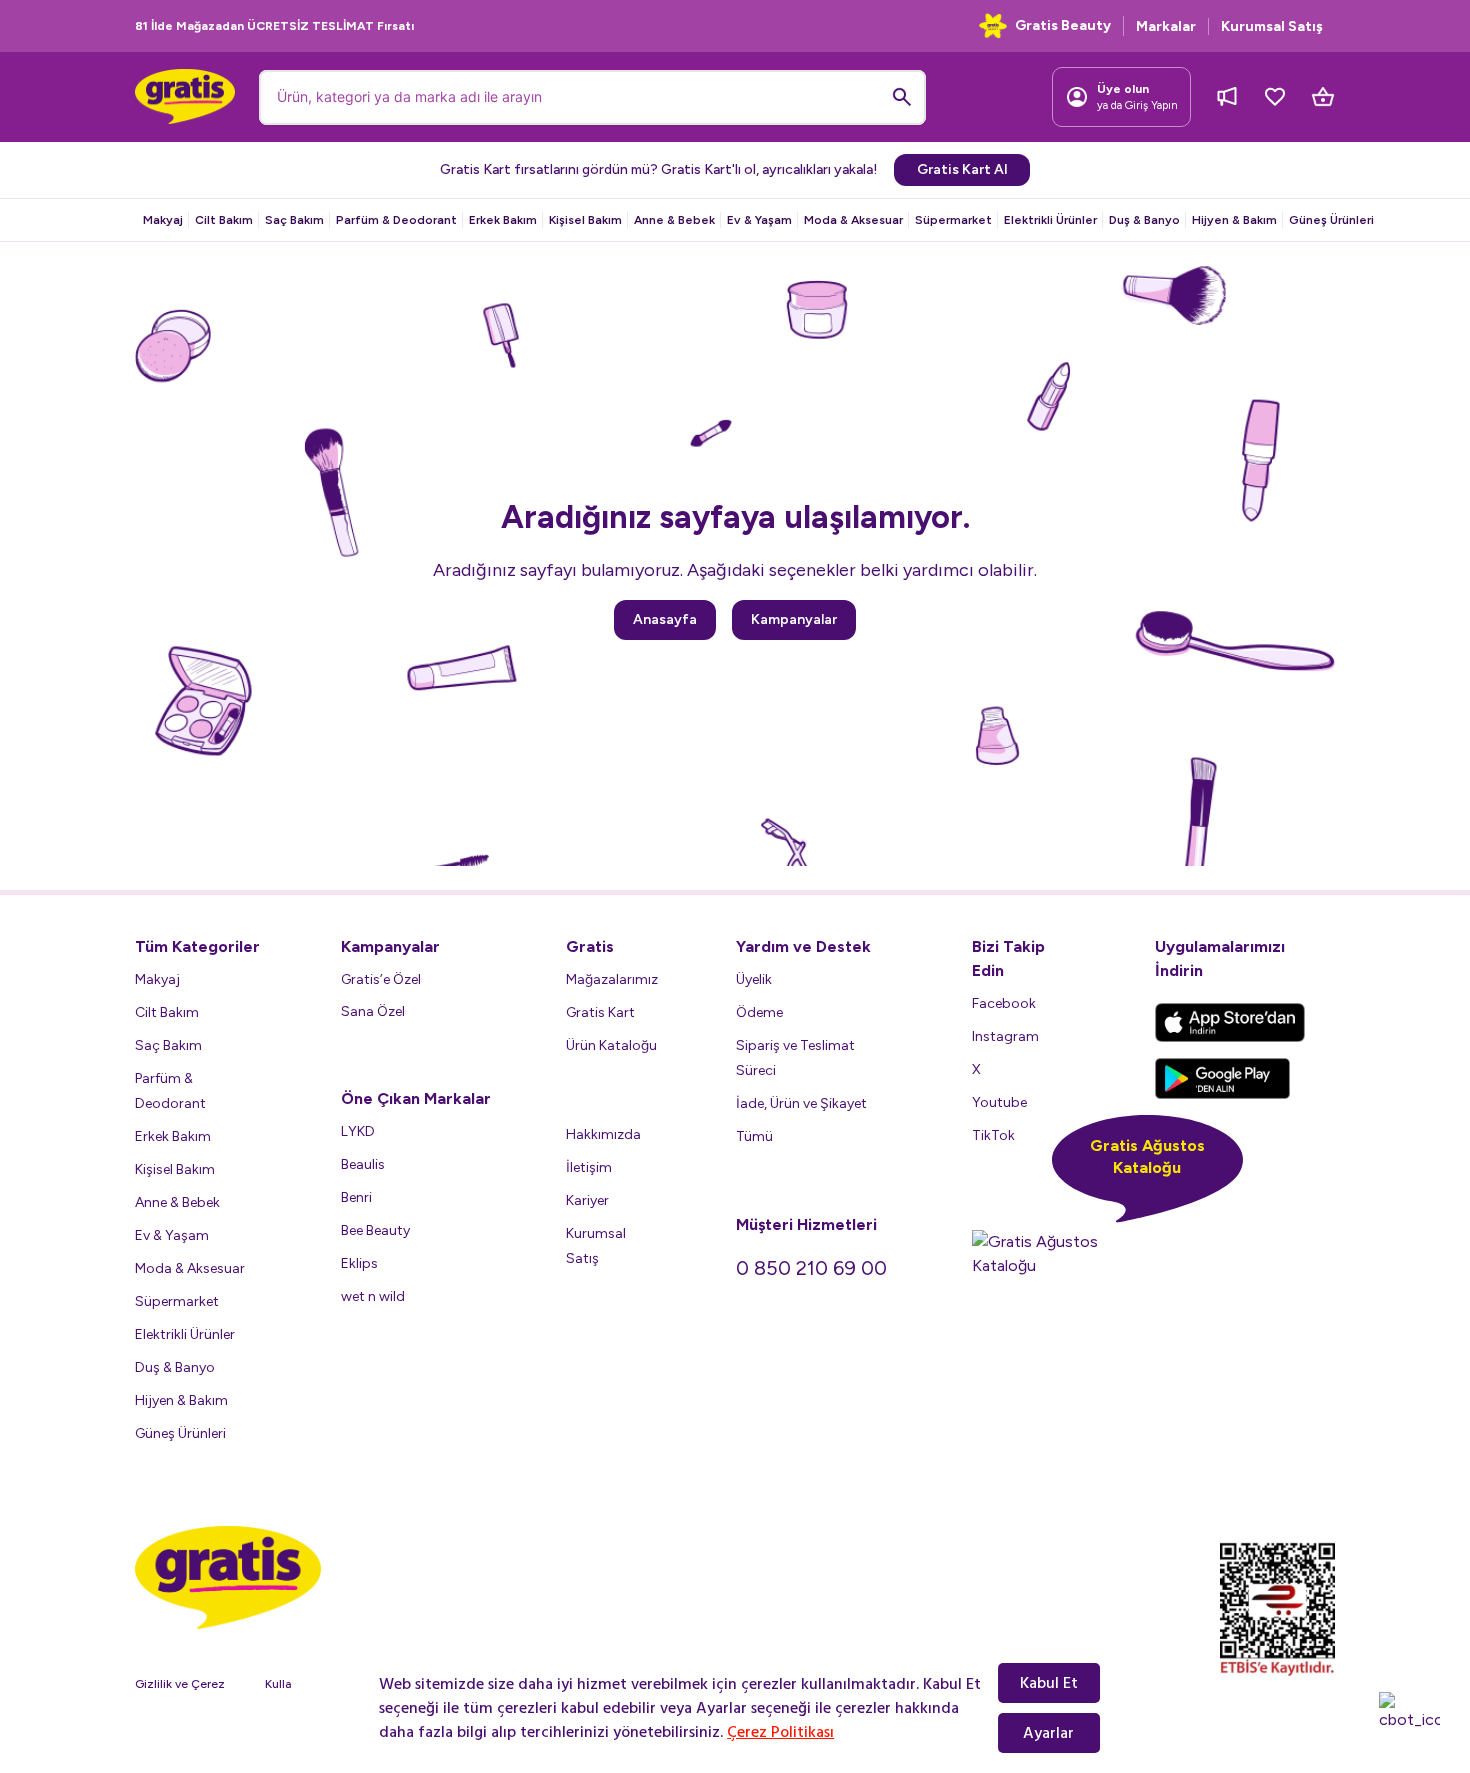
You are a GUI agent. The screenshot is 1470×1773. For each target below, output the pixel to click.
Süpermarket (953, 220)
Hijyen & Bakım (1234, 220)
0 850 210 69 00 (811, 1268)
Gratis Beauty (1063, 25)
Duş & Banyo (1144, 220)
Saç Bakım (294, 220)
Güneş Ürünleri (1331, 220)
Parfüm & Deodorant (396, 220)
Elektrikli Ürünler (1050, 220)
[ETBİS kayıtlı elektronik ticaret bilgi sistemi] (1277, 1610)
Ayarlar (1048, 1733)
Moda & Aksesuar (853, 220)
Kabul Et (1049, 1683)
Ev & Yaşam (759, 220)
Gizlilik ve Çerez (180, 1684)
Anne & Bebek (674, 220)
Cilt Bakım (224, 220)
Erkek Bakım (503, 220)
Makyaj (163, 220)
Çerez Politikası (780, 1732)
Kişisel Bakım (585, 220)
